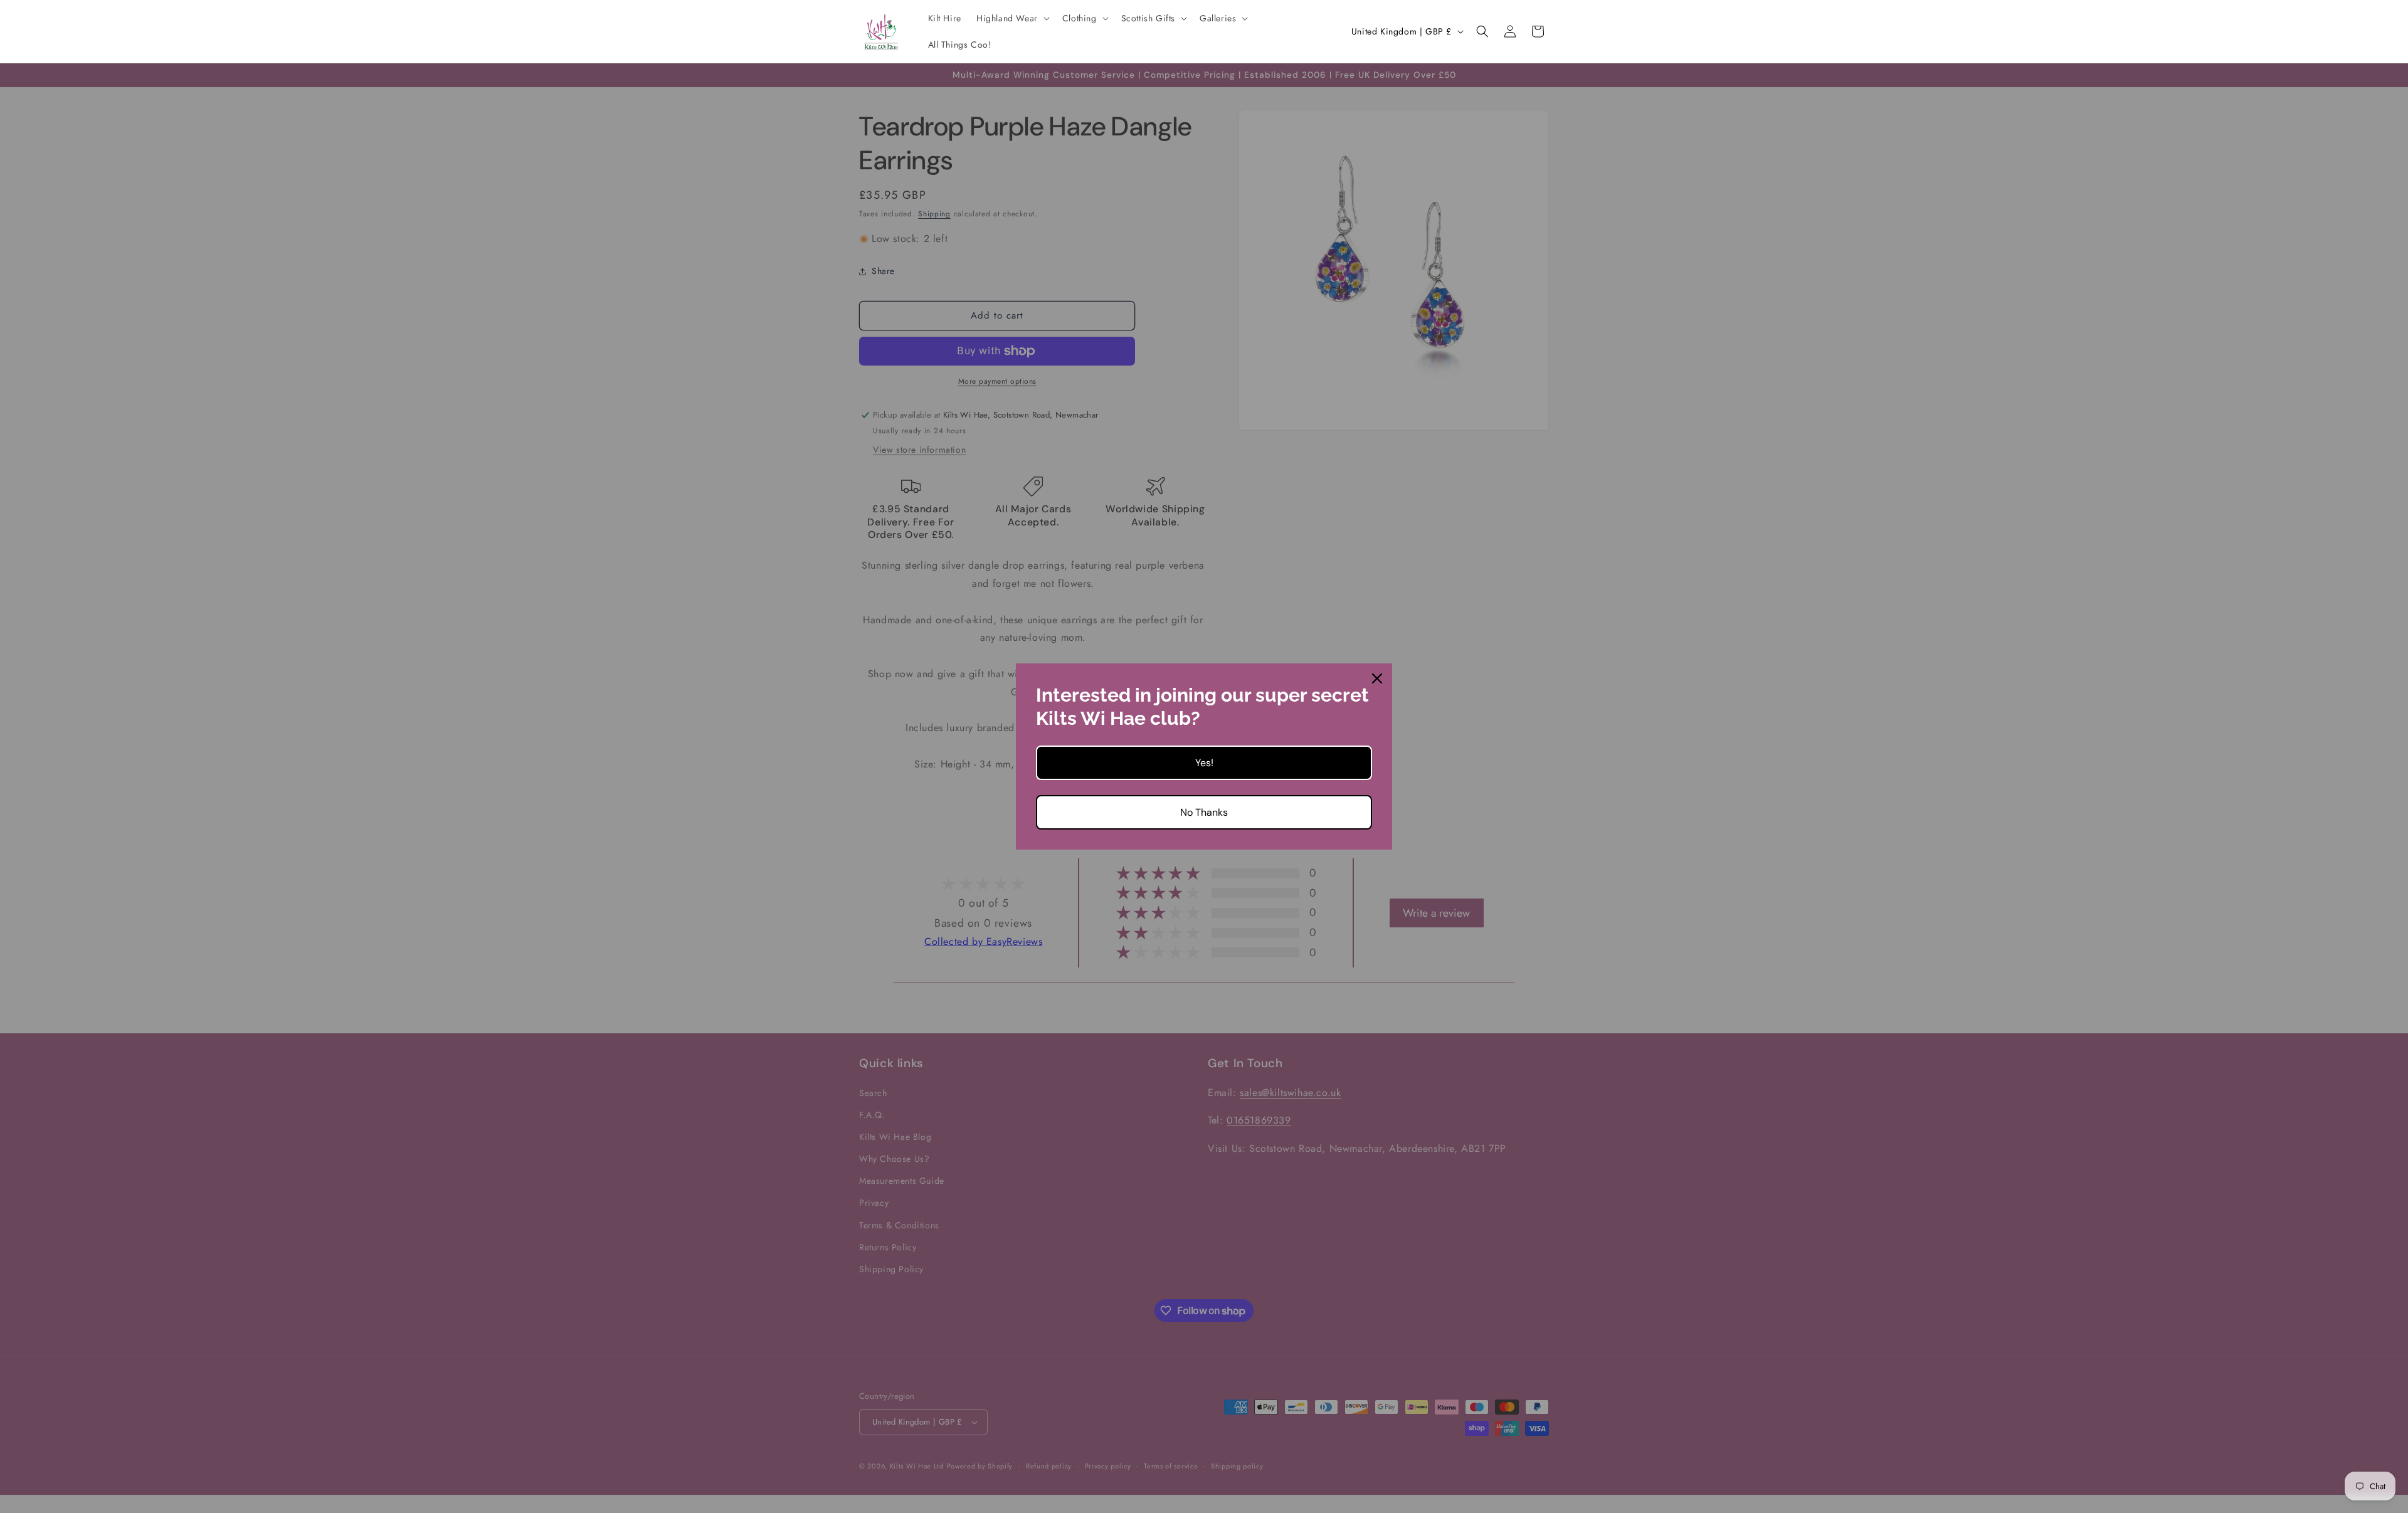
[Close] (1377, 678)
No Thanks (1204, 812)
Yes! (1204, 763)
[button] (1012, 18)
